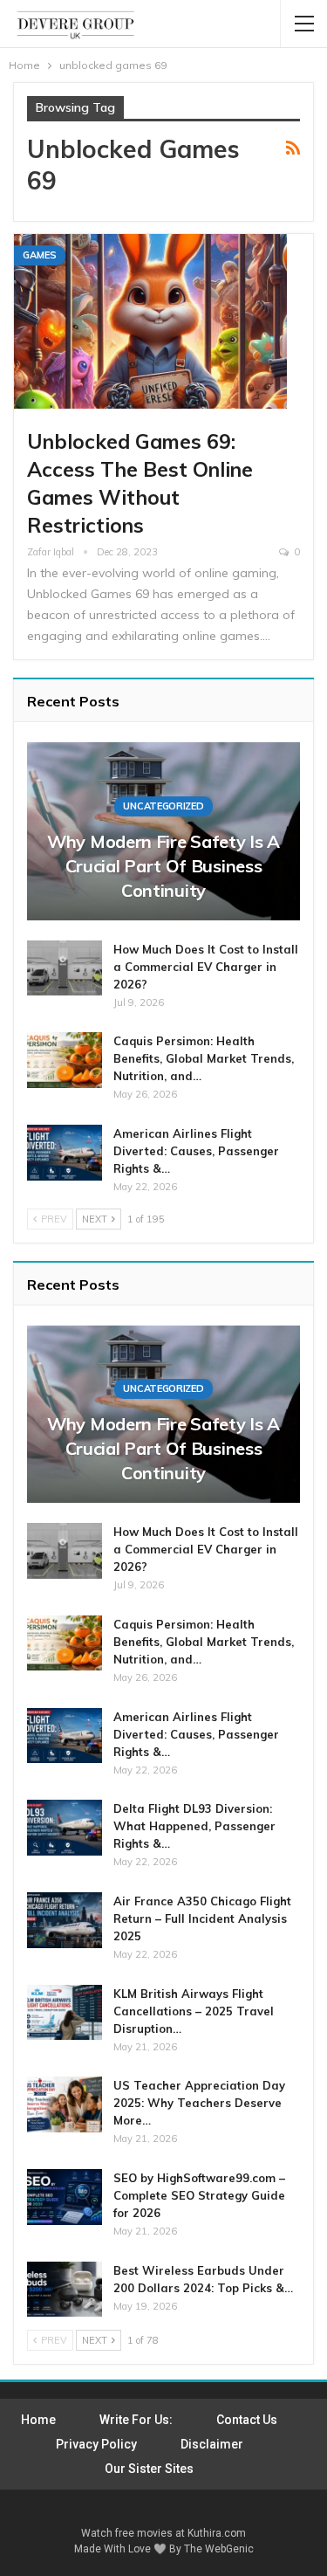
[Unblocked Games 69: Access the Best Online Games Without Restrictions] (150, 321)
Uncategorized (163, 806)
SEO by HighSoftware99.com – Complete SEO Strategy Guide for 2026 (199, 2195)
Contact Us (247, 2420)
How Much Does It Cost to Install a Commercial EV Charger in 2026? (206, 967)
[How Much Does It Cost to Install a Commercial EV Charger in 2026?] (65, 968)
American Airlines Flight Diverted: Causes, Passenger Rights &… (196, 1151)
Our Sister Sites (149, 2469)
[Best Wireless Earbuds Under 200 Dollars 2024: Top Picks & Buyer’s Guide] (65, 2290)
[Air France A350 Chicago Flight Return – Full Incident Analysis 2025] (65, 1920)
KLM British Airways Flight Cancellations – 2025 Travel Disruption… (194, 2011)
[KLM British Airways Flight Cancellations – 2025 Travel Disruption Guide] (65, 2013)
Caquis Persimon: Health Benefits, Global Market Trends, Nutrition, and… (204, 1058)
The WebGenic (219, 2549)
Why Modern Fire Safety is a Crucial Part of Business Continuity (163, 866)
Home (38, 2420)
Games (40, 255)
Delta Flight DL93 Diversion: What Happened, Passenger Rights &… (194, 1826)
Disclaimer (212, 2444)
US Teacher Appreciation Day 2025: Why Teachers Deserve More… (199, 2103)
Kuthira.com (217, 2533)
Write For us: (136, 2420)
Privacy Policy (96, 2444)
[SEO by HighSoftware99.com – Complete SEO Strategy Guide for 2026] (65, 2197)
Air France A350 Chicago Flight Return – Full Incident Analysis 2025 (202, 1918)
